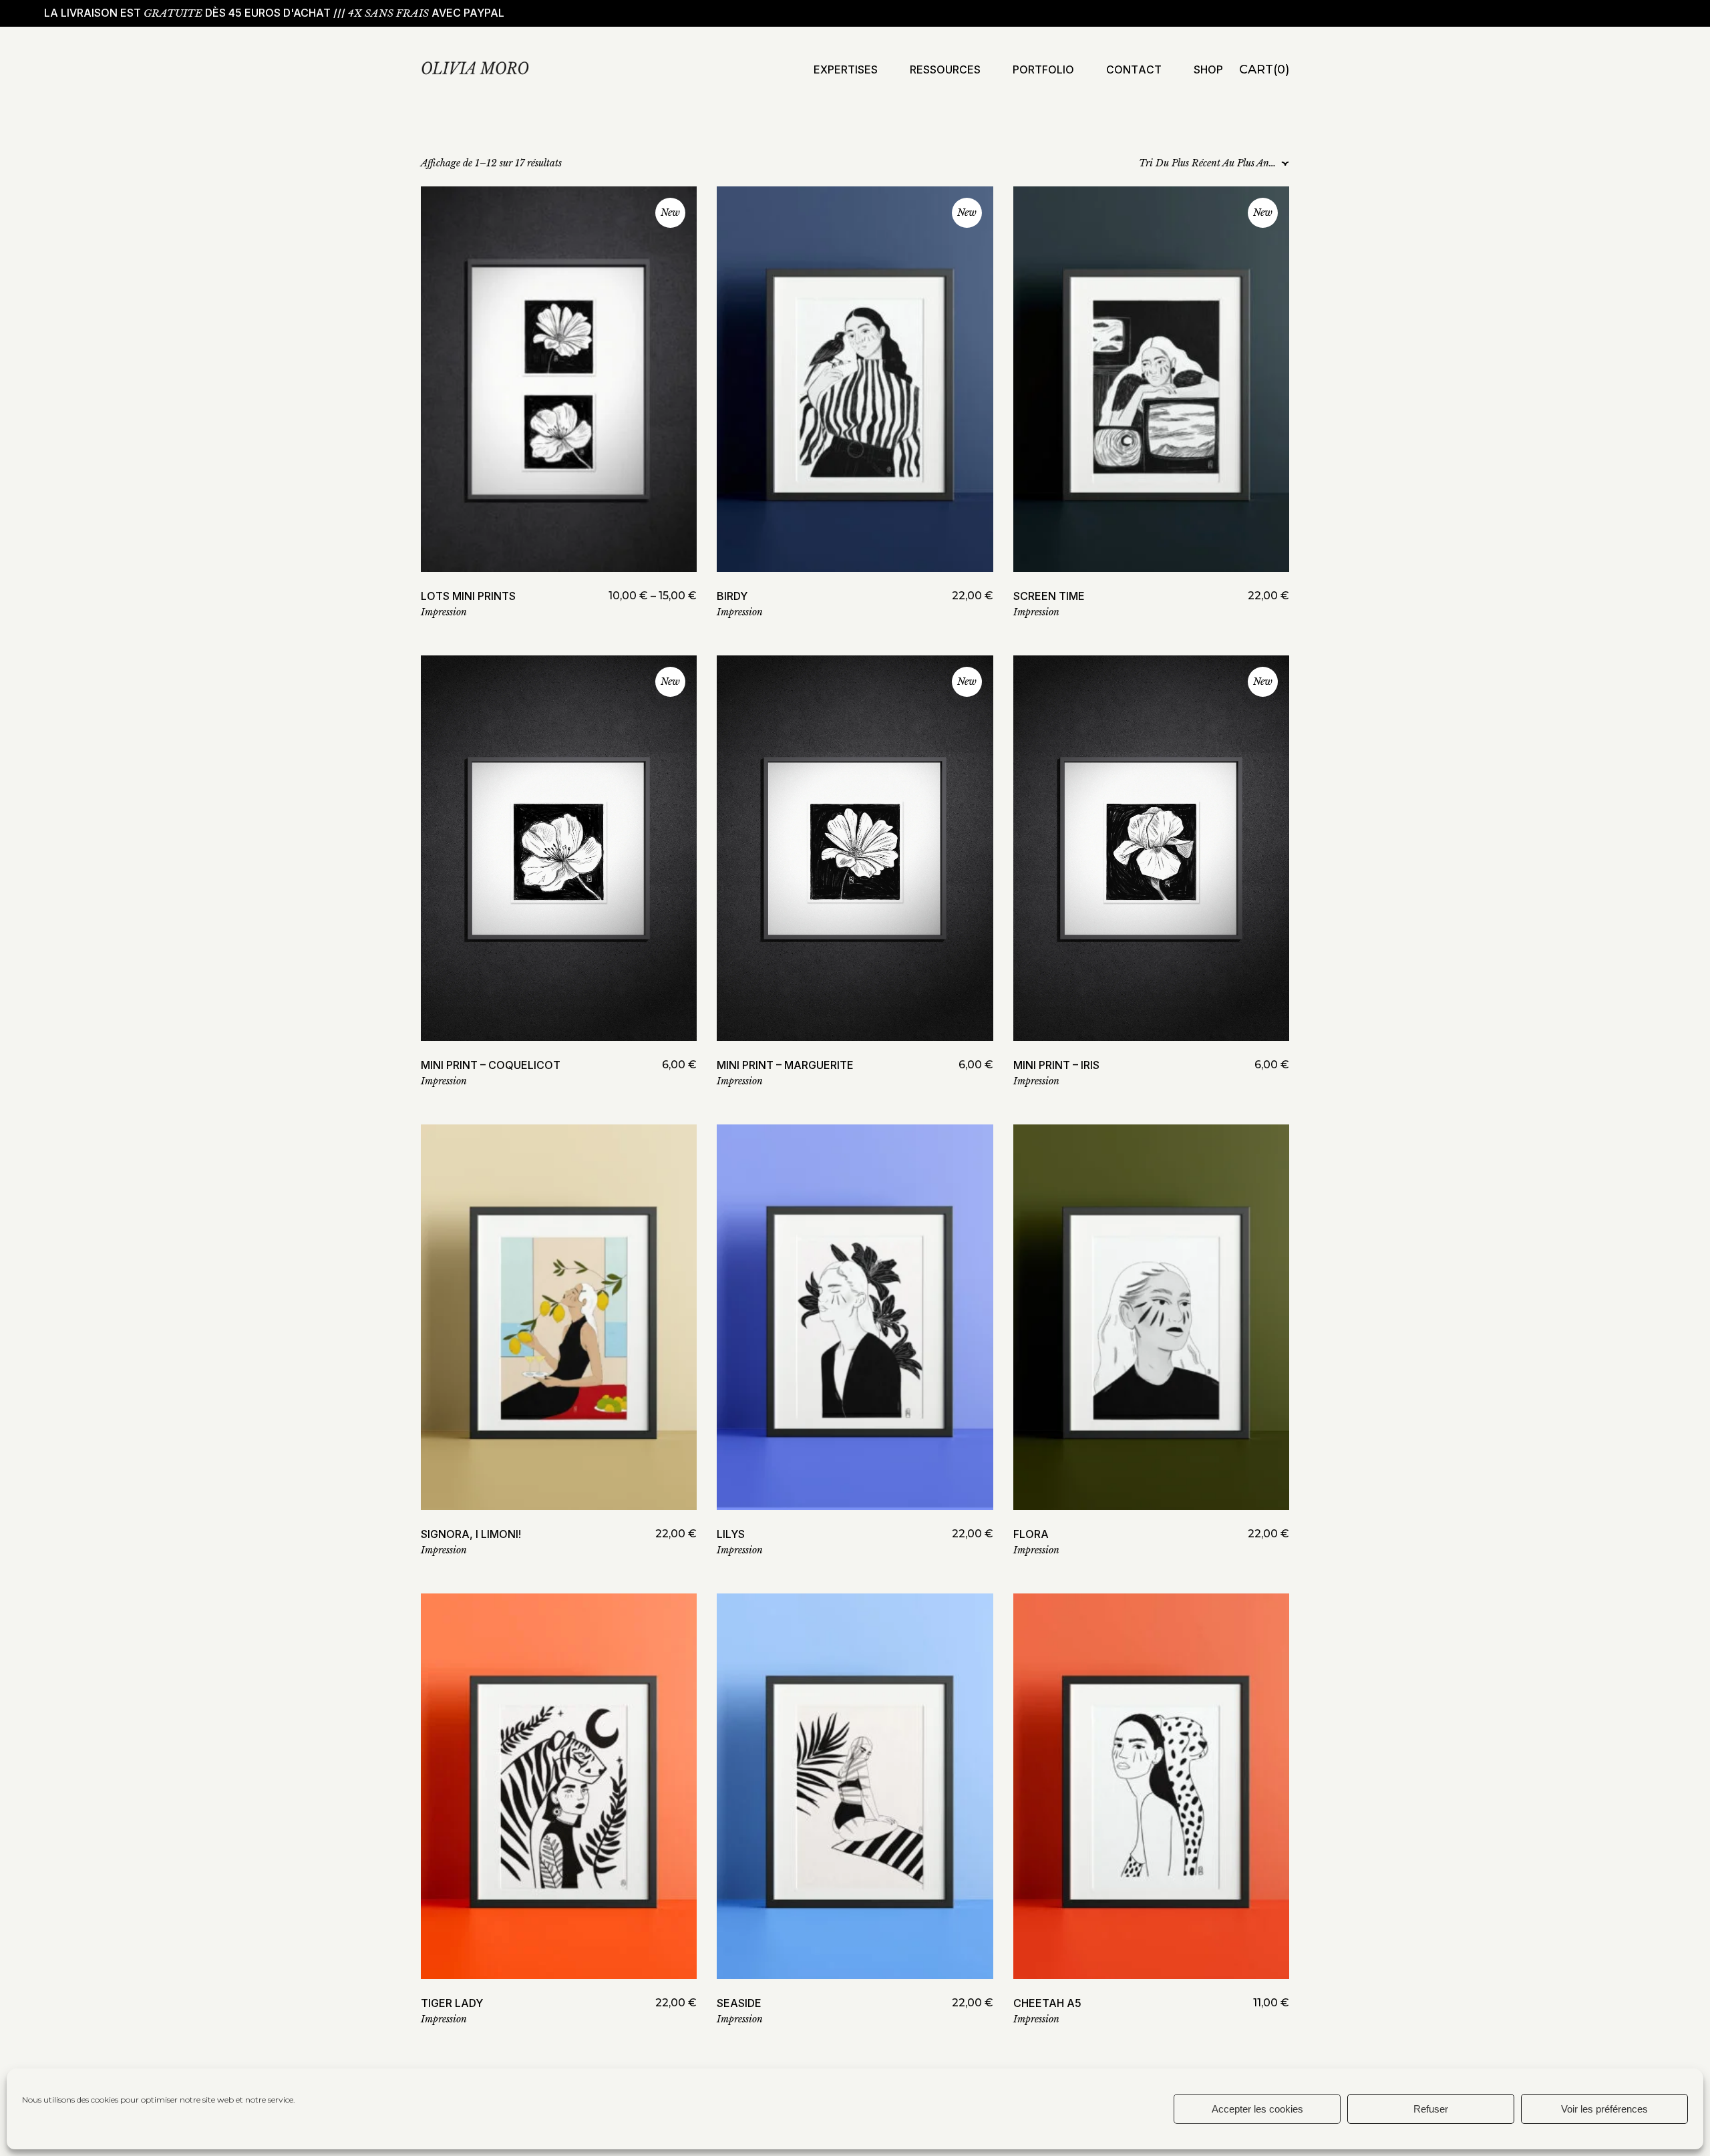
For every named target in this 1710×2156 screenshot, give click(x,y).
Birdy (732, 596)
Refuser (1431, 2109)
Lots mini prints (468, 596)
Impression (444, 612)
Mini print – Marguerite (785, 1065)
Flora (1031, 1534)
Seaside (739, 2003)
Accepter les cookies (1257, 2109)
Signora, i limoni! (471, 1534)
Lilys (731, 1534)
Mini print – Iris (1056, 1065)
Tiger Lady (452, 2003)
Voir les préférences (1604, 2109)
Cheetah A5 (1047, 2003)
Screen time (1049, 596)
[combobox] (1210, 164)
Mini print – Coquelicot (491, 1065)
